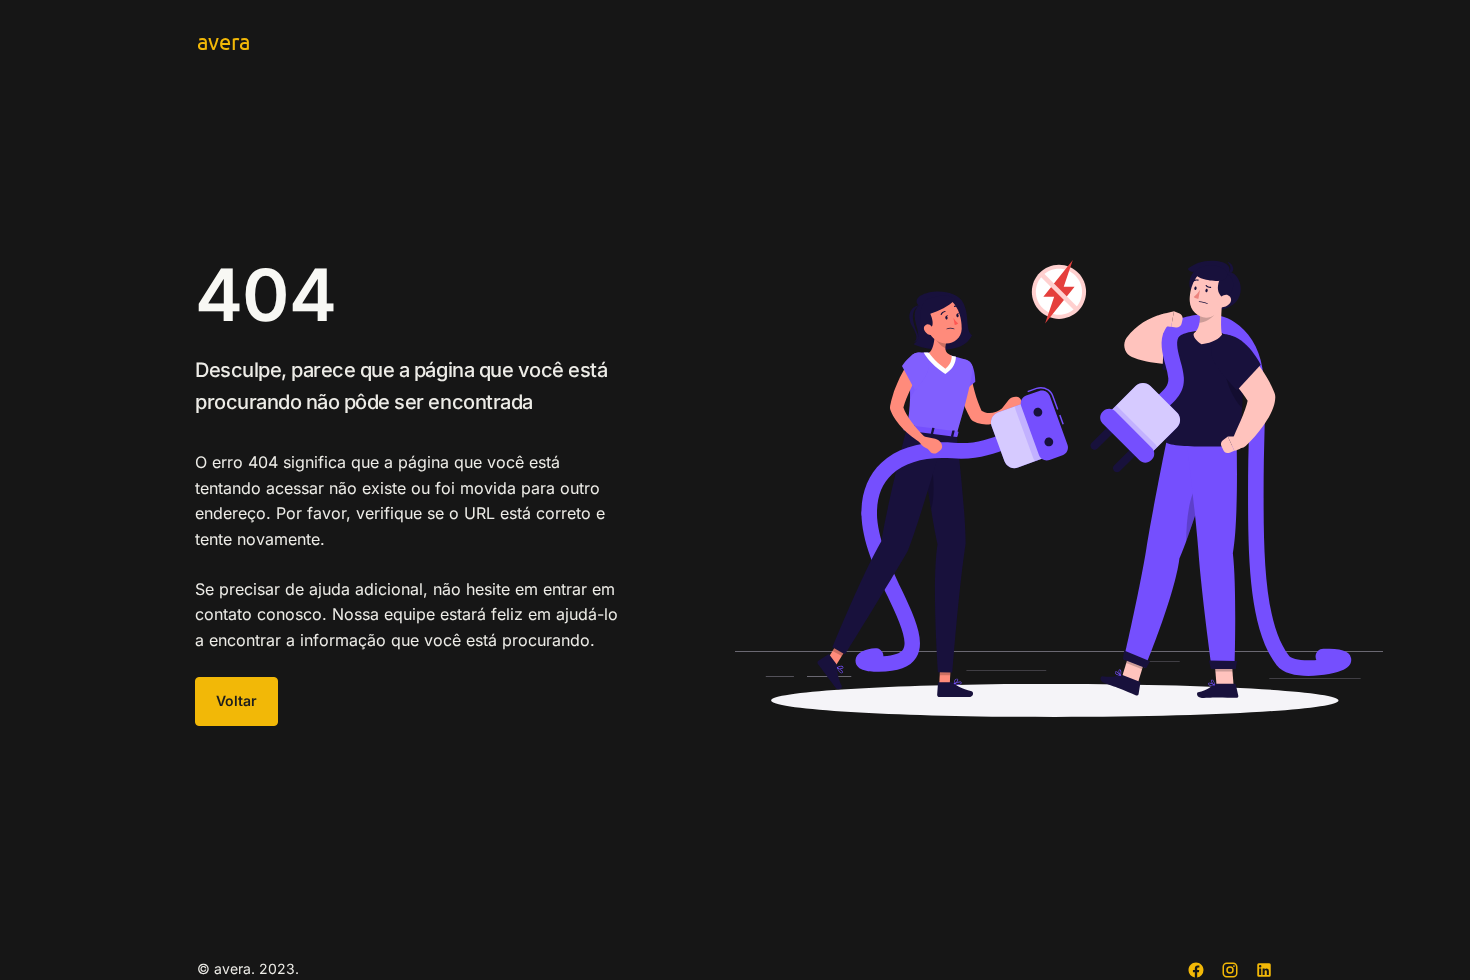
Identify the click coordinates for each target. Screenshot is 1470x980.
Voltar (236, 700)
